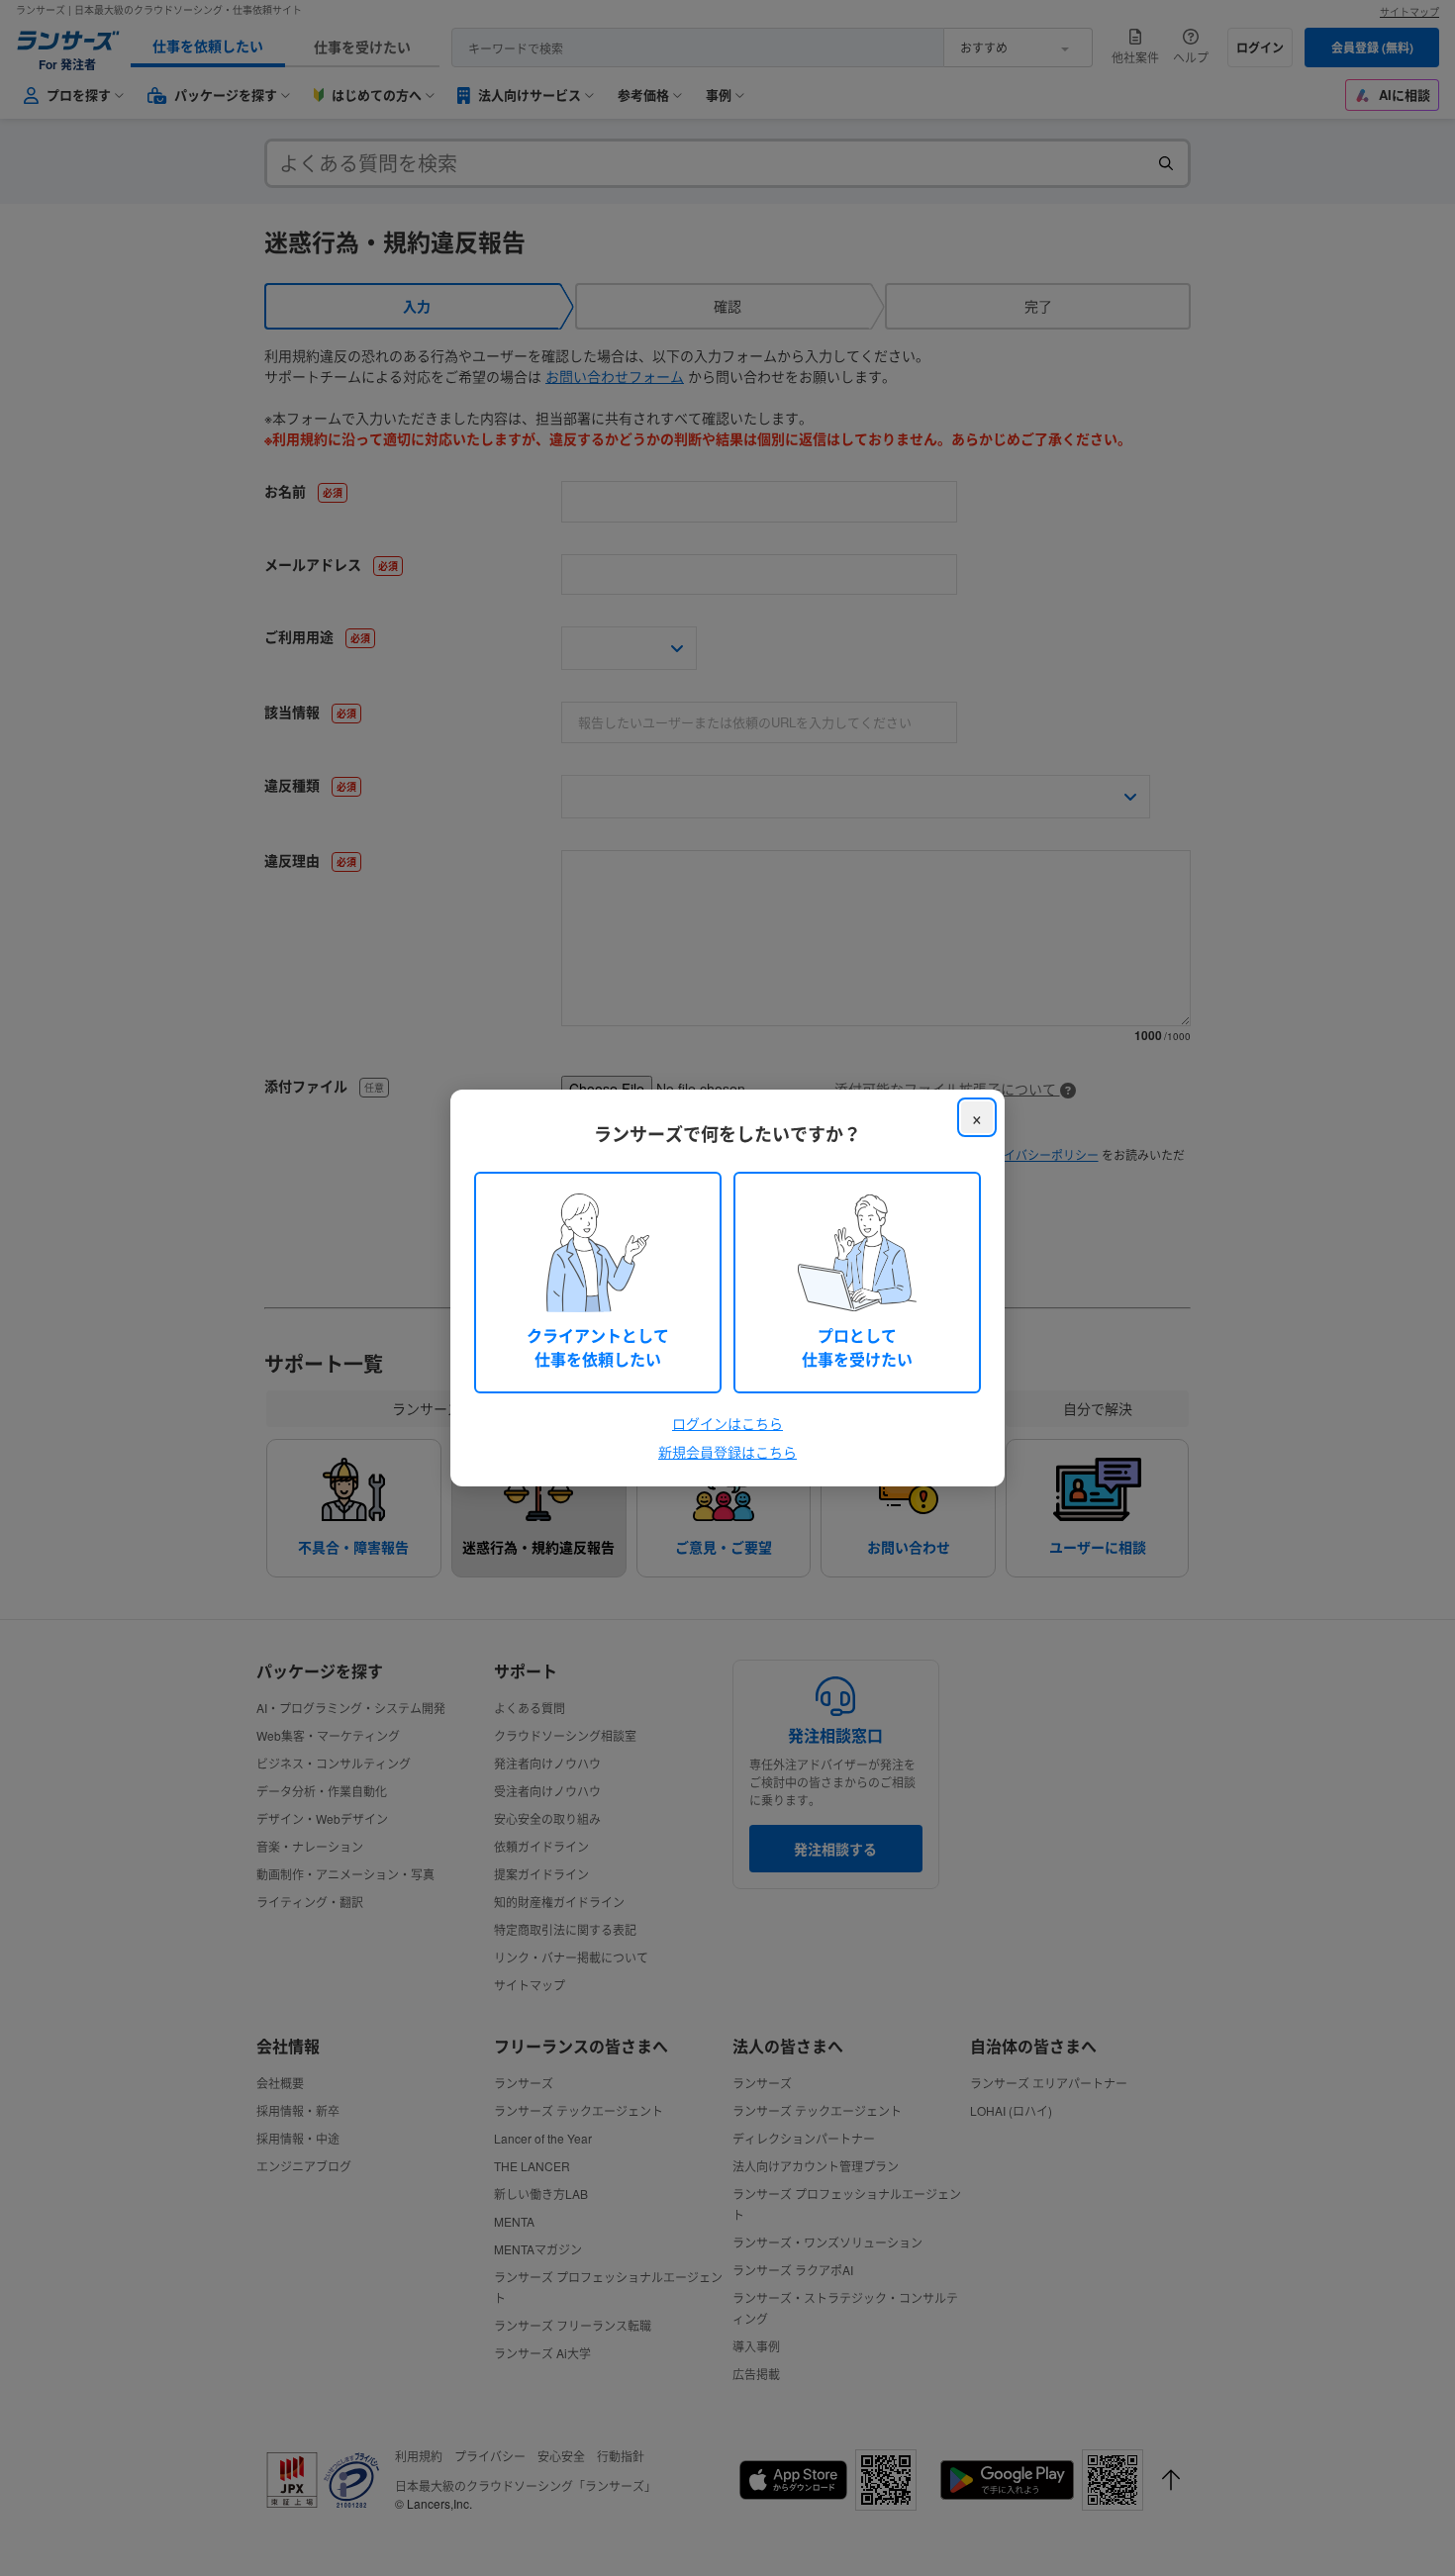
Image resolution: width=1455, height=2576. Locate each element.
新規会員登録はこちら (727, 1452)
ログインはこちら (727, 1423)
